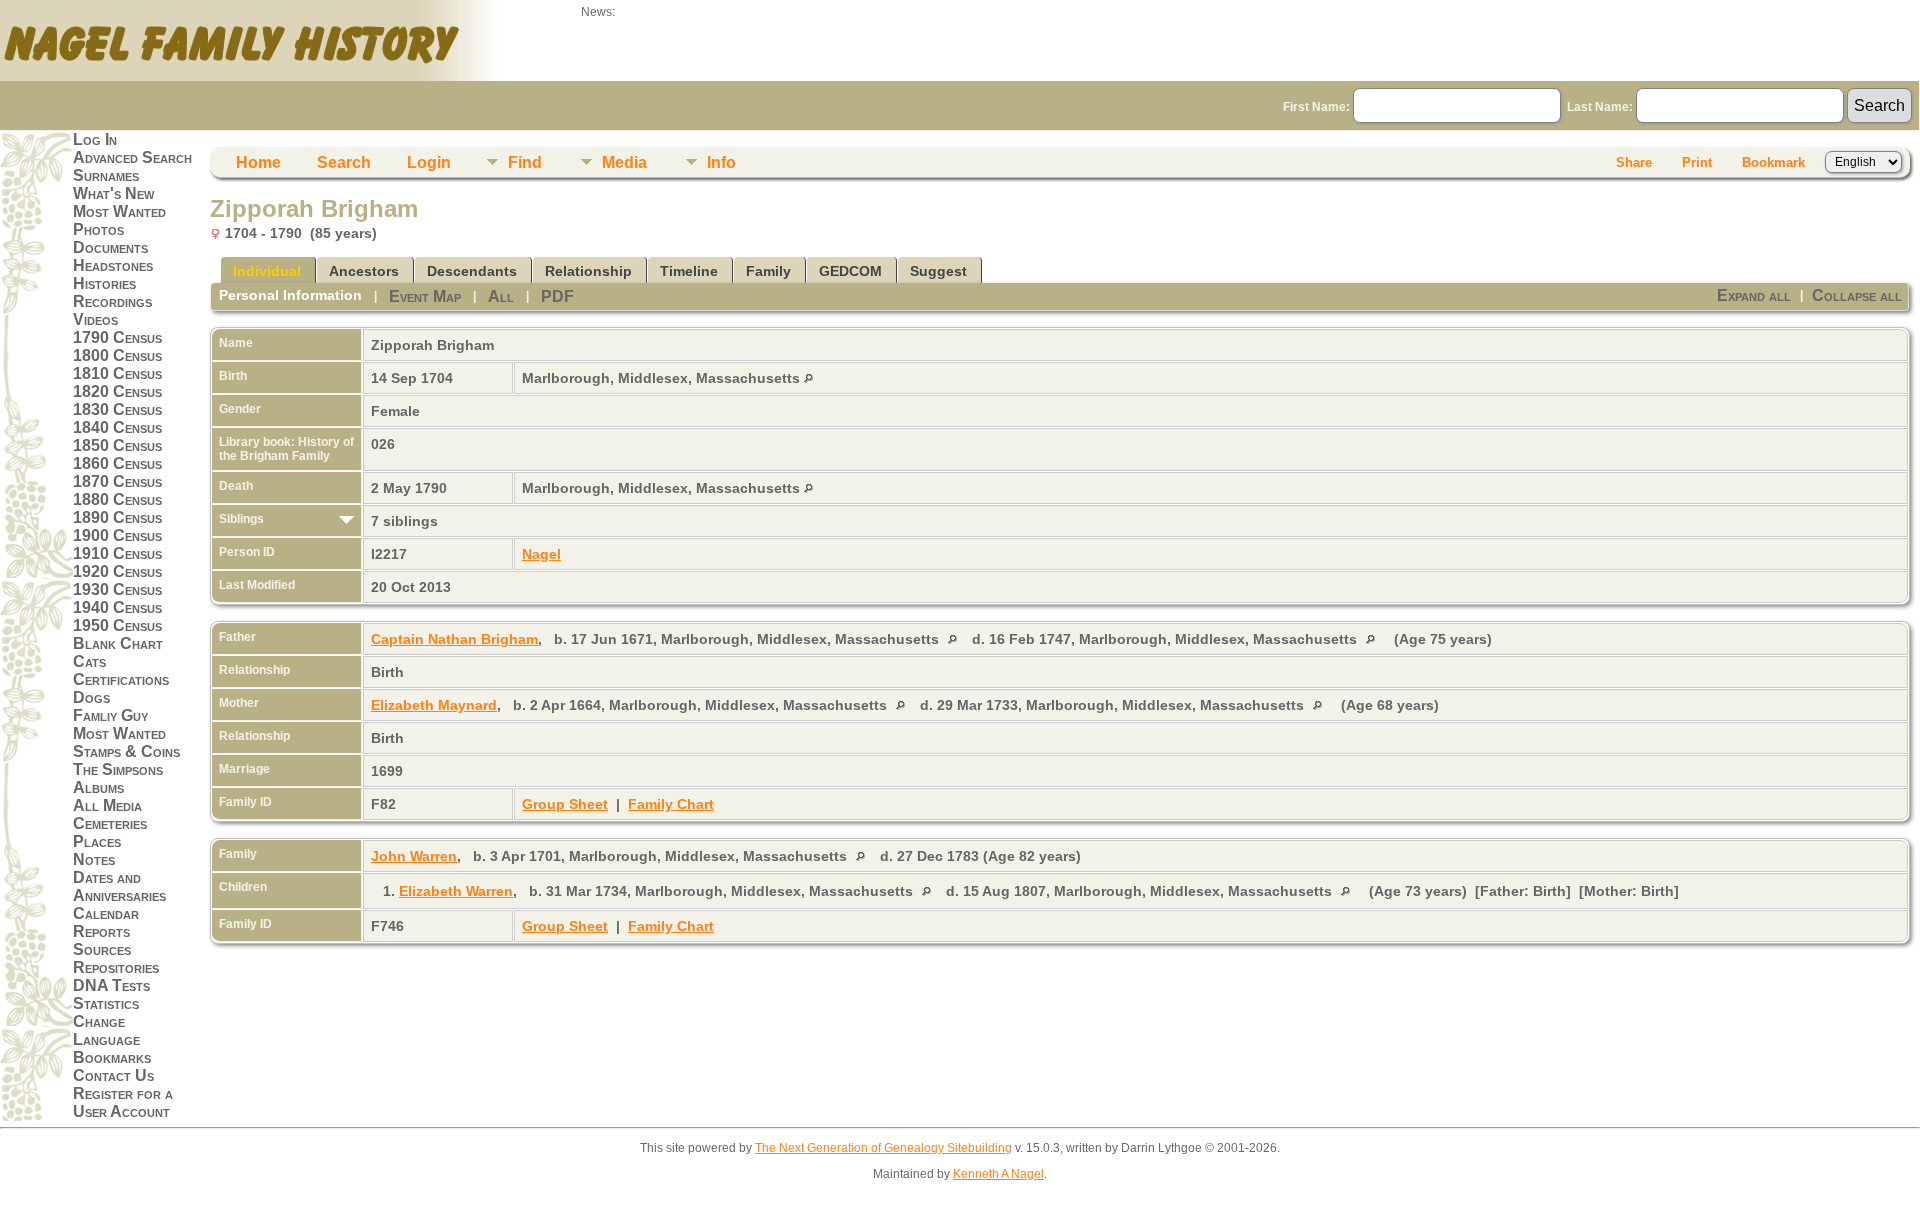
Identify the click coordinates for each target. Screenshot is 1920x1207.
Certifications (121, 679)
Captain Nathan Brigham (454, 639)
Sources (102, 949)
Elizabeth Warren (456, 891)
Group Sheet (565, 804)
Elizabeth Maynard (434, 705)
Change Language (106, 1030)
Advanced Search (132, 157)
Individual (267, 271)
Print (1697, 162)
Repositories (116, 967)
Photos (98, 229)
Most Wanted (119, 211)
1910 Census (117, 553)
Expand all (1754, 295)
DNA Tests (111, 985)
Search (344, 162)
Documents (110, 247)
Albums (98, 787)
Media (624, 162)
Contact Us (113, 1075)
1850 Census (117, 445)
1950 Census (117, 625)
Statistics (106, 1003)
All (501, 296)
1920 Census (117, 571)
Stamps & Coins (126, 751)
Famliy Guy (110, 715)
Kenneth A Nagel (998, 1174)
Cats (89, 661)
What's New (113, 193)
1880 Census (117, 499)
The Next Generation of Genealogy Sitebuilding (883, 1148)
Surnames (106, 175)
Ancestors (364, 271)
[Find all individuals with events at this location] (808, 378)
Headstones (113, 265)
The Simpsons (118, 769)
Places (97, 841)
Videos (95, 319)
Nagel (541, 554)
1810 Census (117, 373)
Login (429, 162)
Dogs (91, 697)
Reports (101, 931)
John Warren (414, 856)
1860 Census (117, 463)
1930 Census (117, 589)
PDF (557, 296)
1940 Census (117, 607)
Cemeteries (110, 823)
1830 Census (117, 409)
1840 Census (117, 427)
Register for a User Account (123, 1102)
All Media (107, 805)
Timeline (689, 271)
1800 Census (117, 355)
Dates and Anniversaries (119, 886)
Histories (104, 283)
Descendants (472, 271)
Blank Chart (118, 643)
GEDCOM (850, 271)
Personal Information (290, 295)
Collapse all (1857, 295)
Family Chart (671, 804)
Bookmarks (112, 1057)
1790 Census (117, 337)
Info (721, 162)
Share (1634, 162)
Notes (94, 859)
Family (768, 271)
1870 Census (117, 481)
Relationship (588, 271)
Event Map (425, 296)
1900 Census (117, 535)
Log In (95, 139)
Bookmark (1773, 162)
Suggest (938, 271)
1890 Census (117, 517)
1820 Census (117, 391)
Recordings (112, 301)
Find (525, 162)
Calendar (106, 913)
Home (258, 162)
